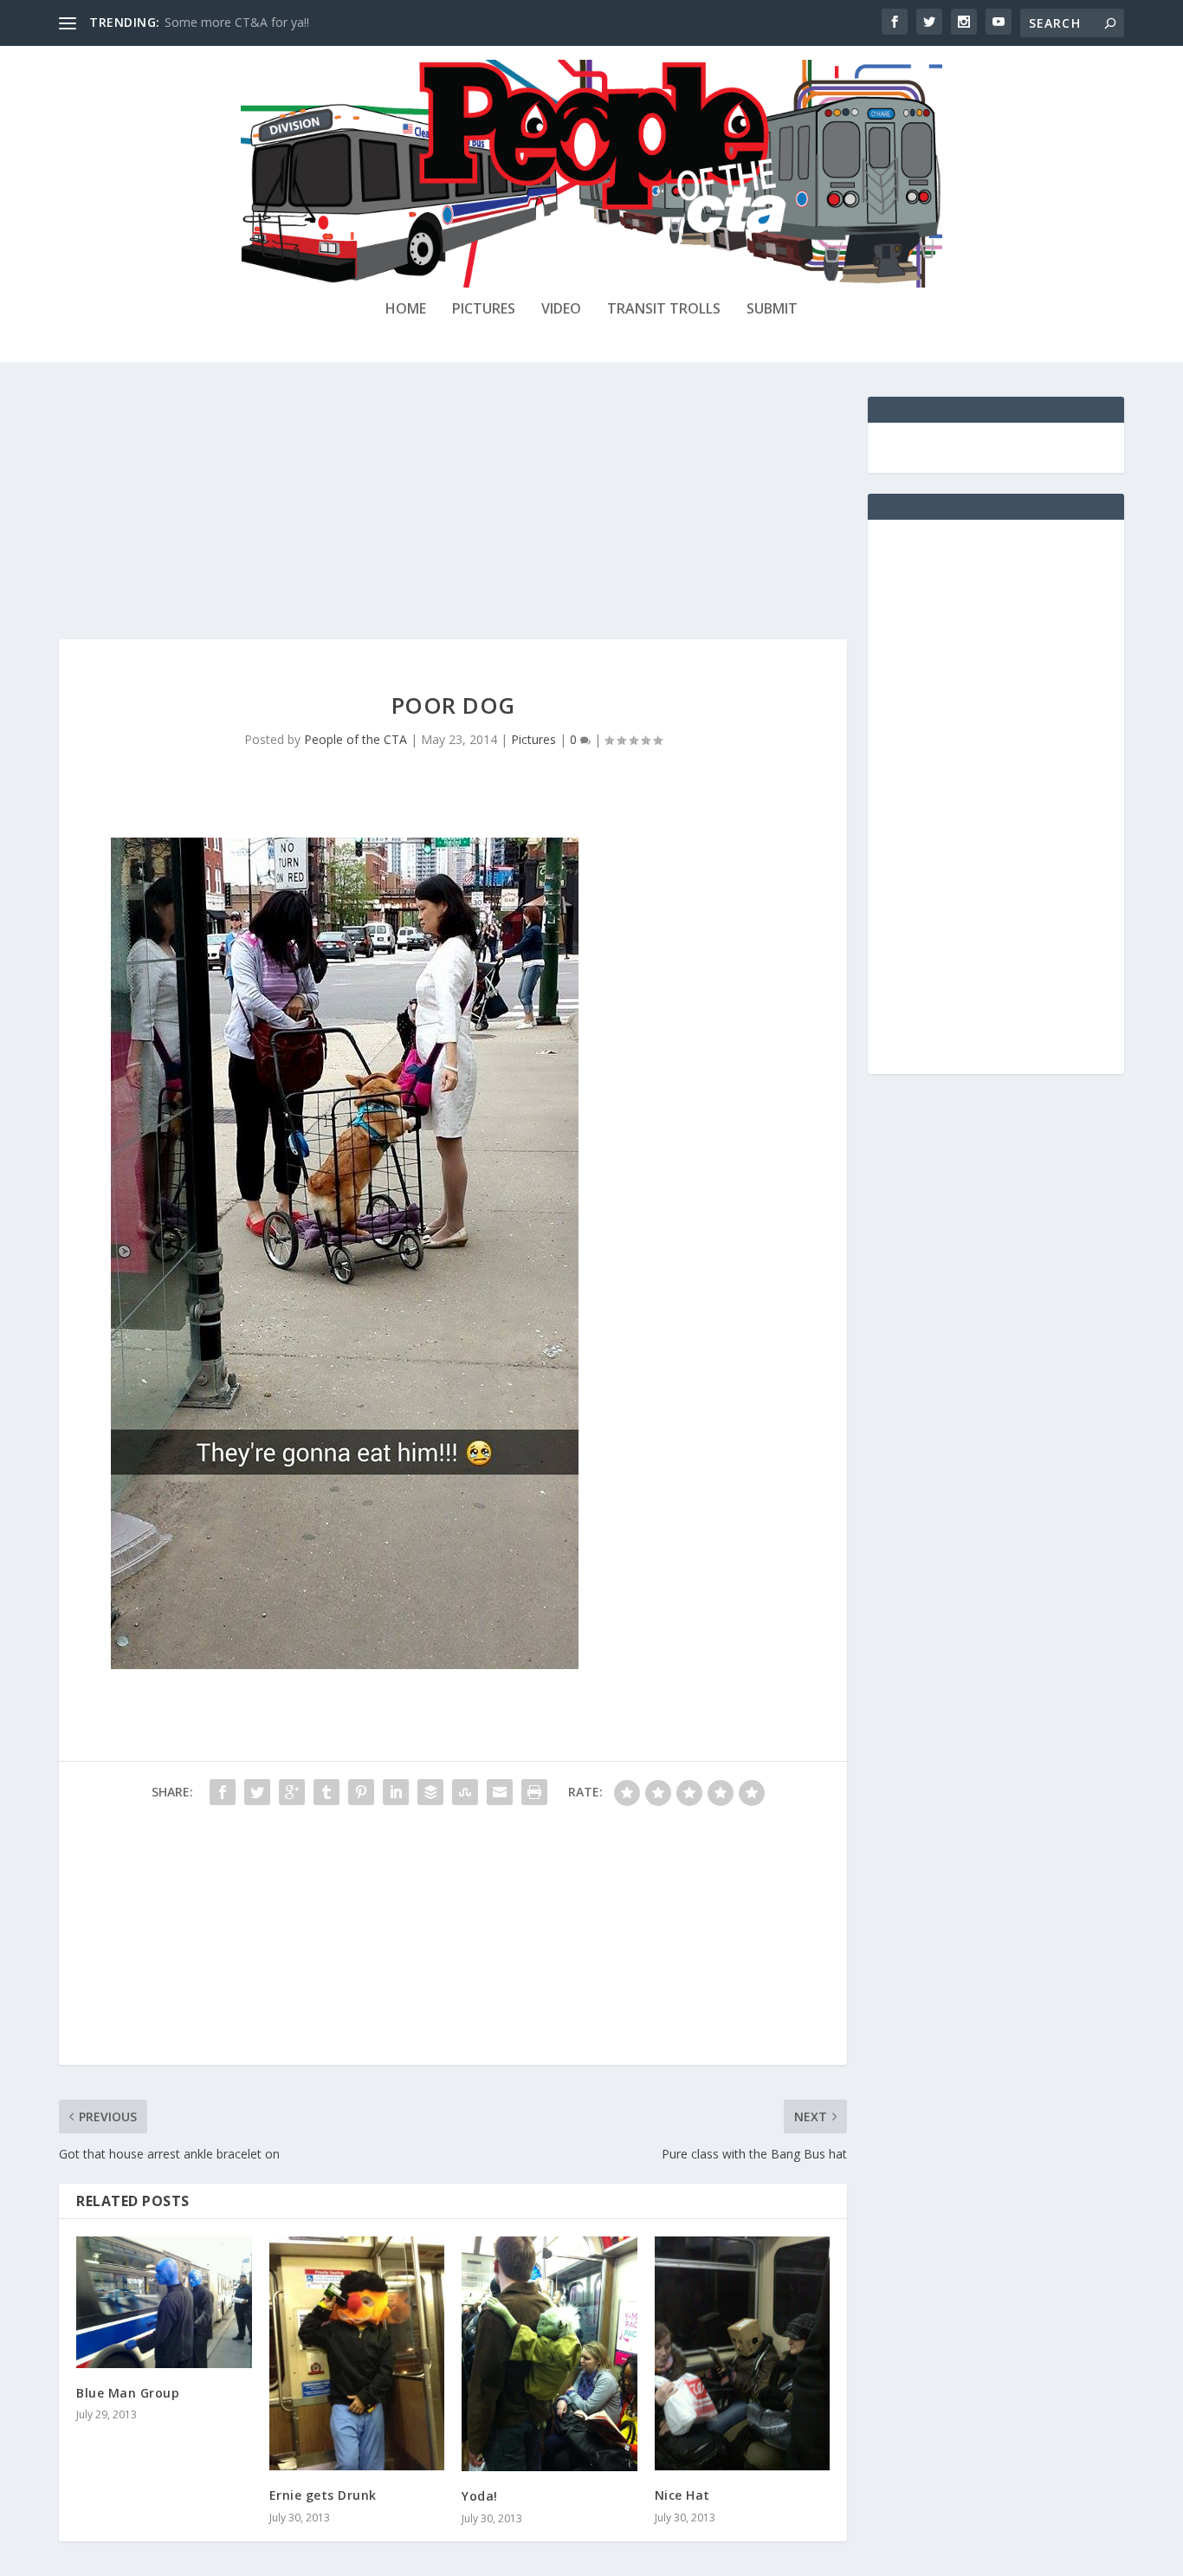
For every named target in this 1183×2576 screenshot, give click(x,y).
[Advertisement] (453, 518)
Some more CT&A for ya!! (237, 22)
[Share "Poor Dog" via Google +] (292, 1792)
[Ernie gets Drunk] (357, 2353)
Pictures (484, 310)
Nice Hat (682, 2495)
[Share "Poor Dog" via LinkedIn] (396, 1792)
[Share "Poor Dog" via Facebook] (223, 1792)
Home (406, 310)
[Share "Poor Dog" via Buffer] (430, 1792)
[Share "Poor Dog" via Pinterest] (361, 1792)
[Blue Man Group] (164, 2302)
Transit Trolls (664, 310)
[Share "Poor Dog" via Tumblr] (326, 1792)
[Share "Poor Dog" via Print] (534, 1792)
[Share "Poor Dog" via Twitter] (257, 1792)
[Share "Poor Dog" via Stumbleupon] (465, 1792)
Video (561, 310)
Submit (772, 310)
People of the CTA (356, 739)
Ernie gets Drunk (323, 2495)
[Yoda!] (549, 2354)
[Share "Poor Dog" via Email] (500, 1792)
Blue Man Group (128, 2393)
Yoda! (480, 2496)
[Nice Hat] (743, 2353)
